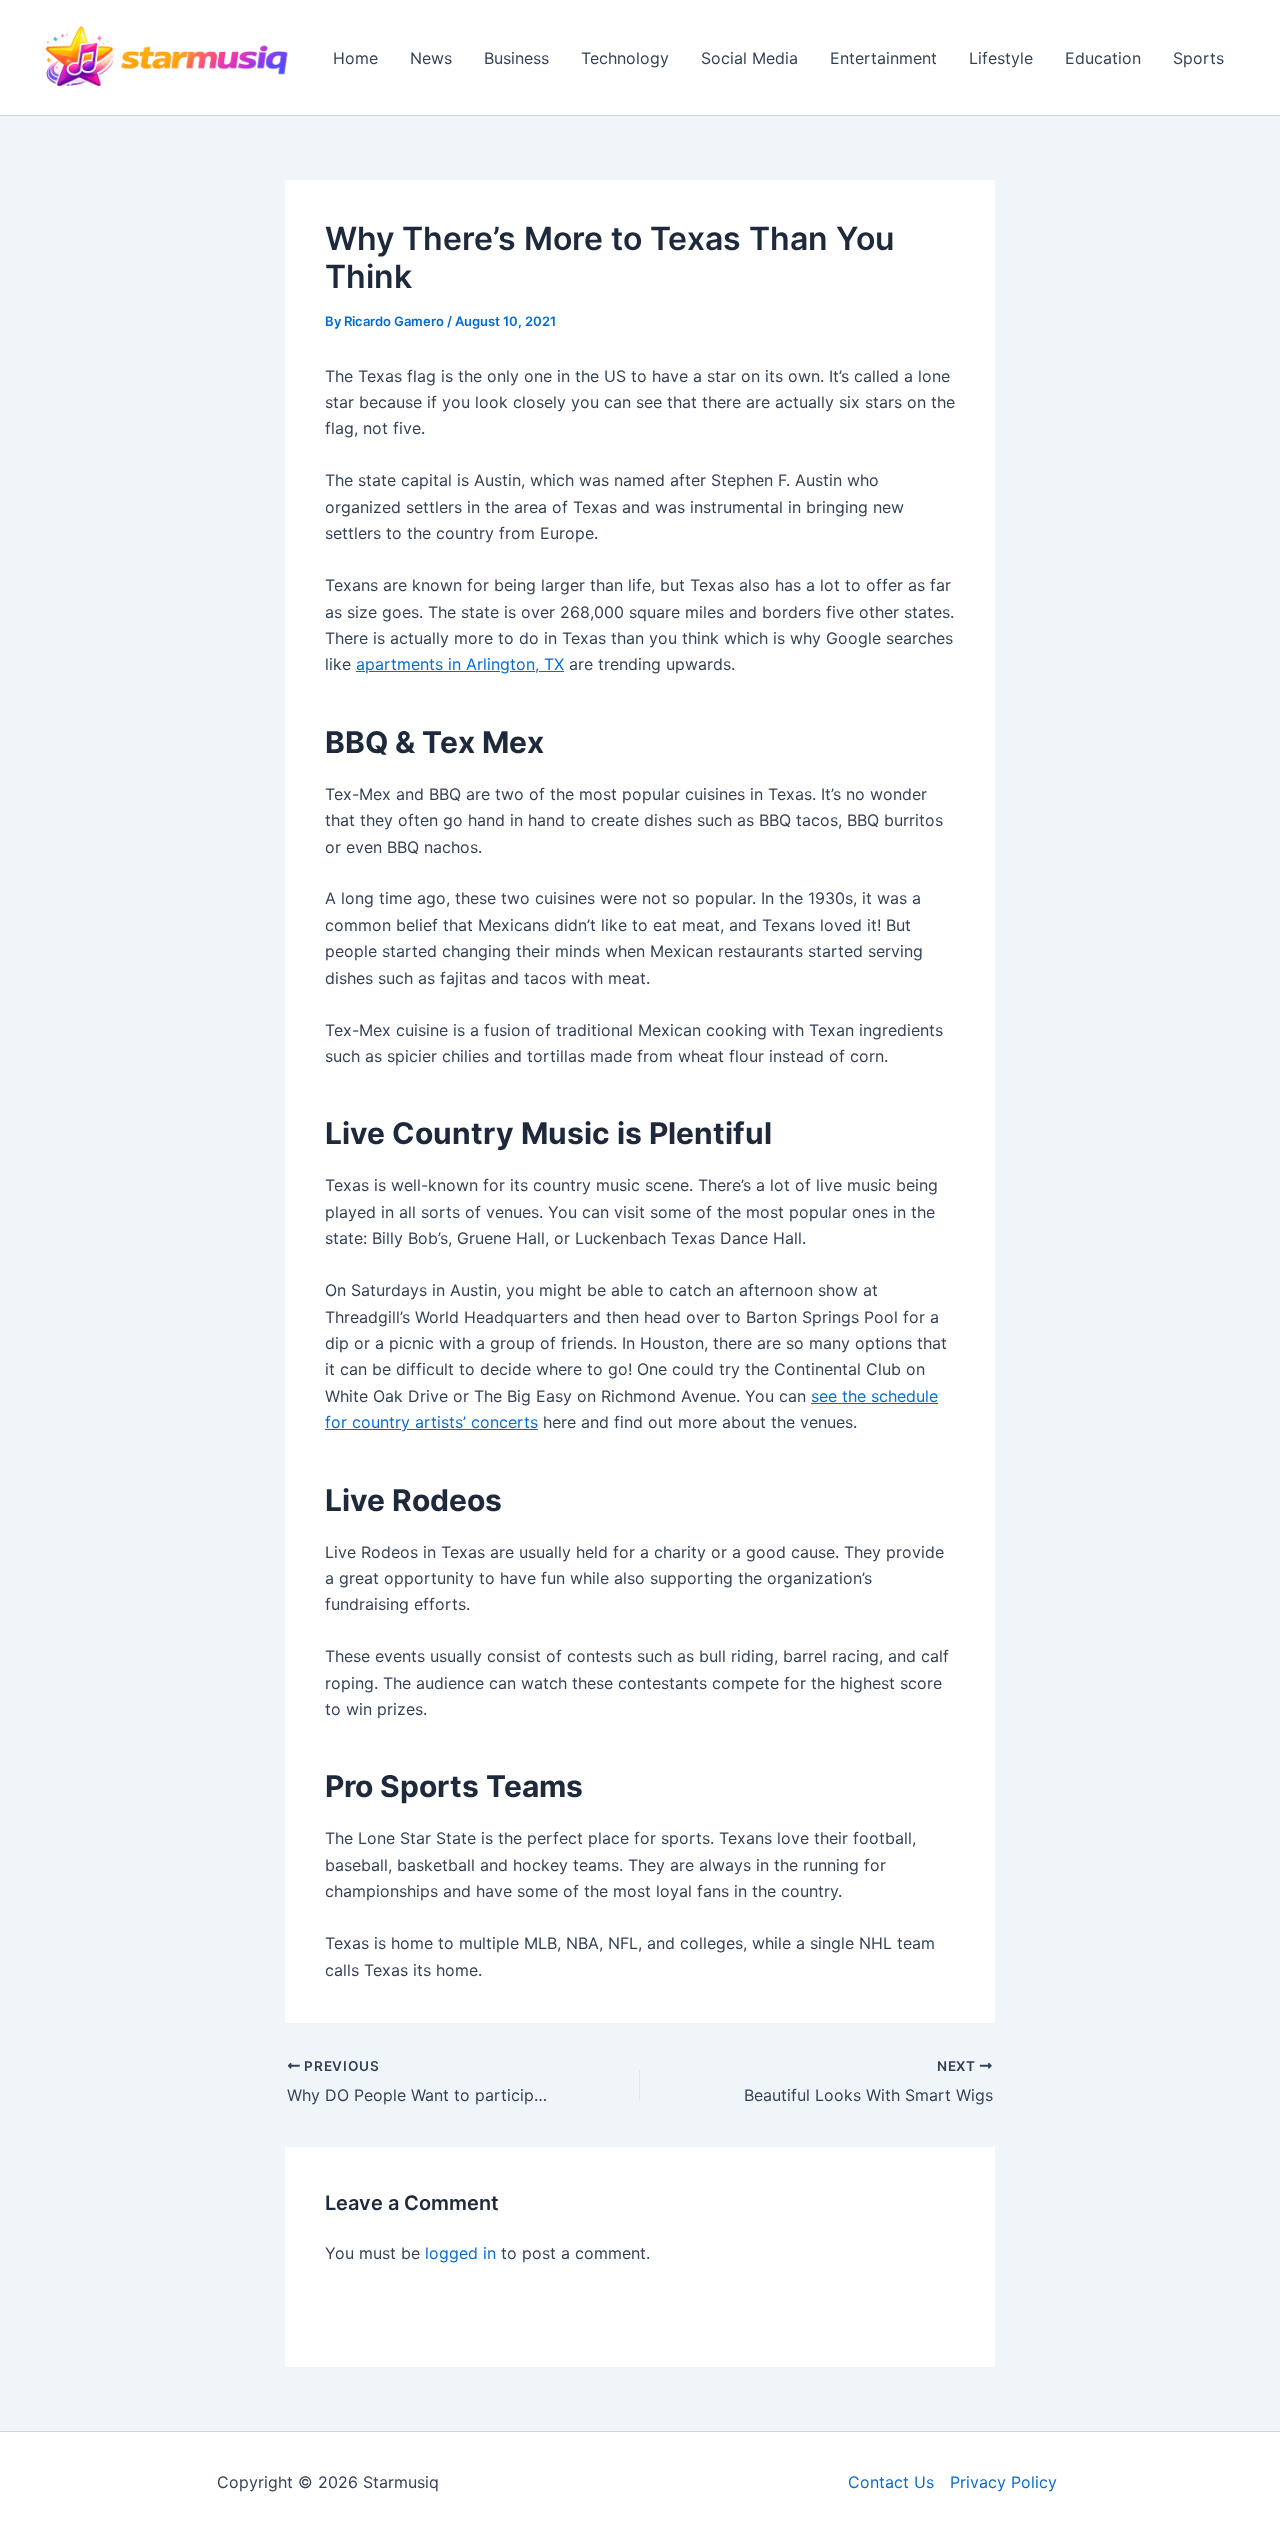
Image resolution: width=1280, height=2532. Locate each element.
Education (1103, 58)
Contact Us (891, 2482)
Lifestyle (1001, 58)
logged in (460, 2253)
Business (516, 58)
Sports (1198, 58)
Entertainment (883, 58)
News (431, 58)
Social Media (749, 58)
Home (355, 58)
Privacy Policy (1003, 2482)
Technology (625, 58)
